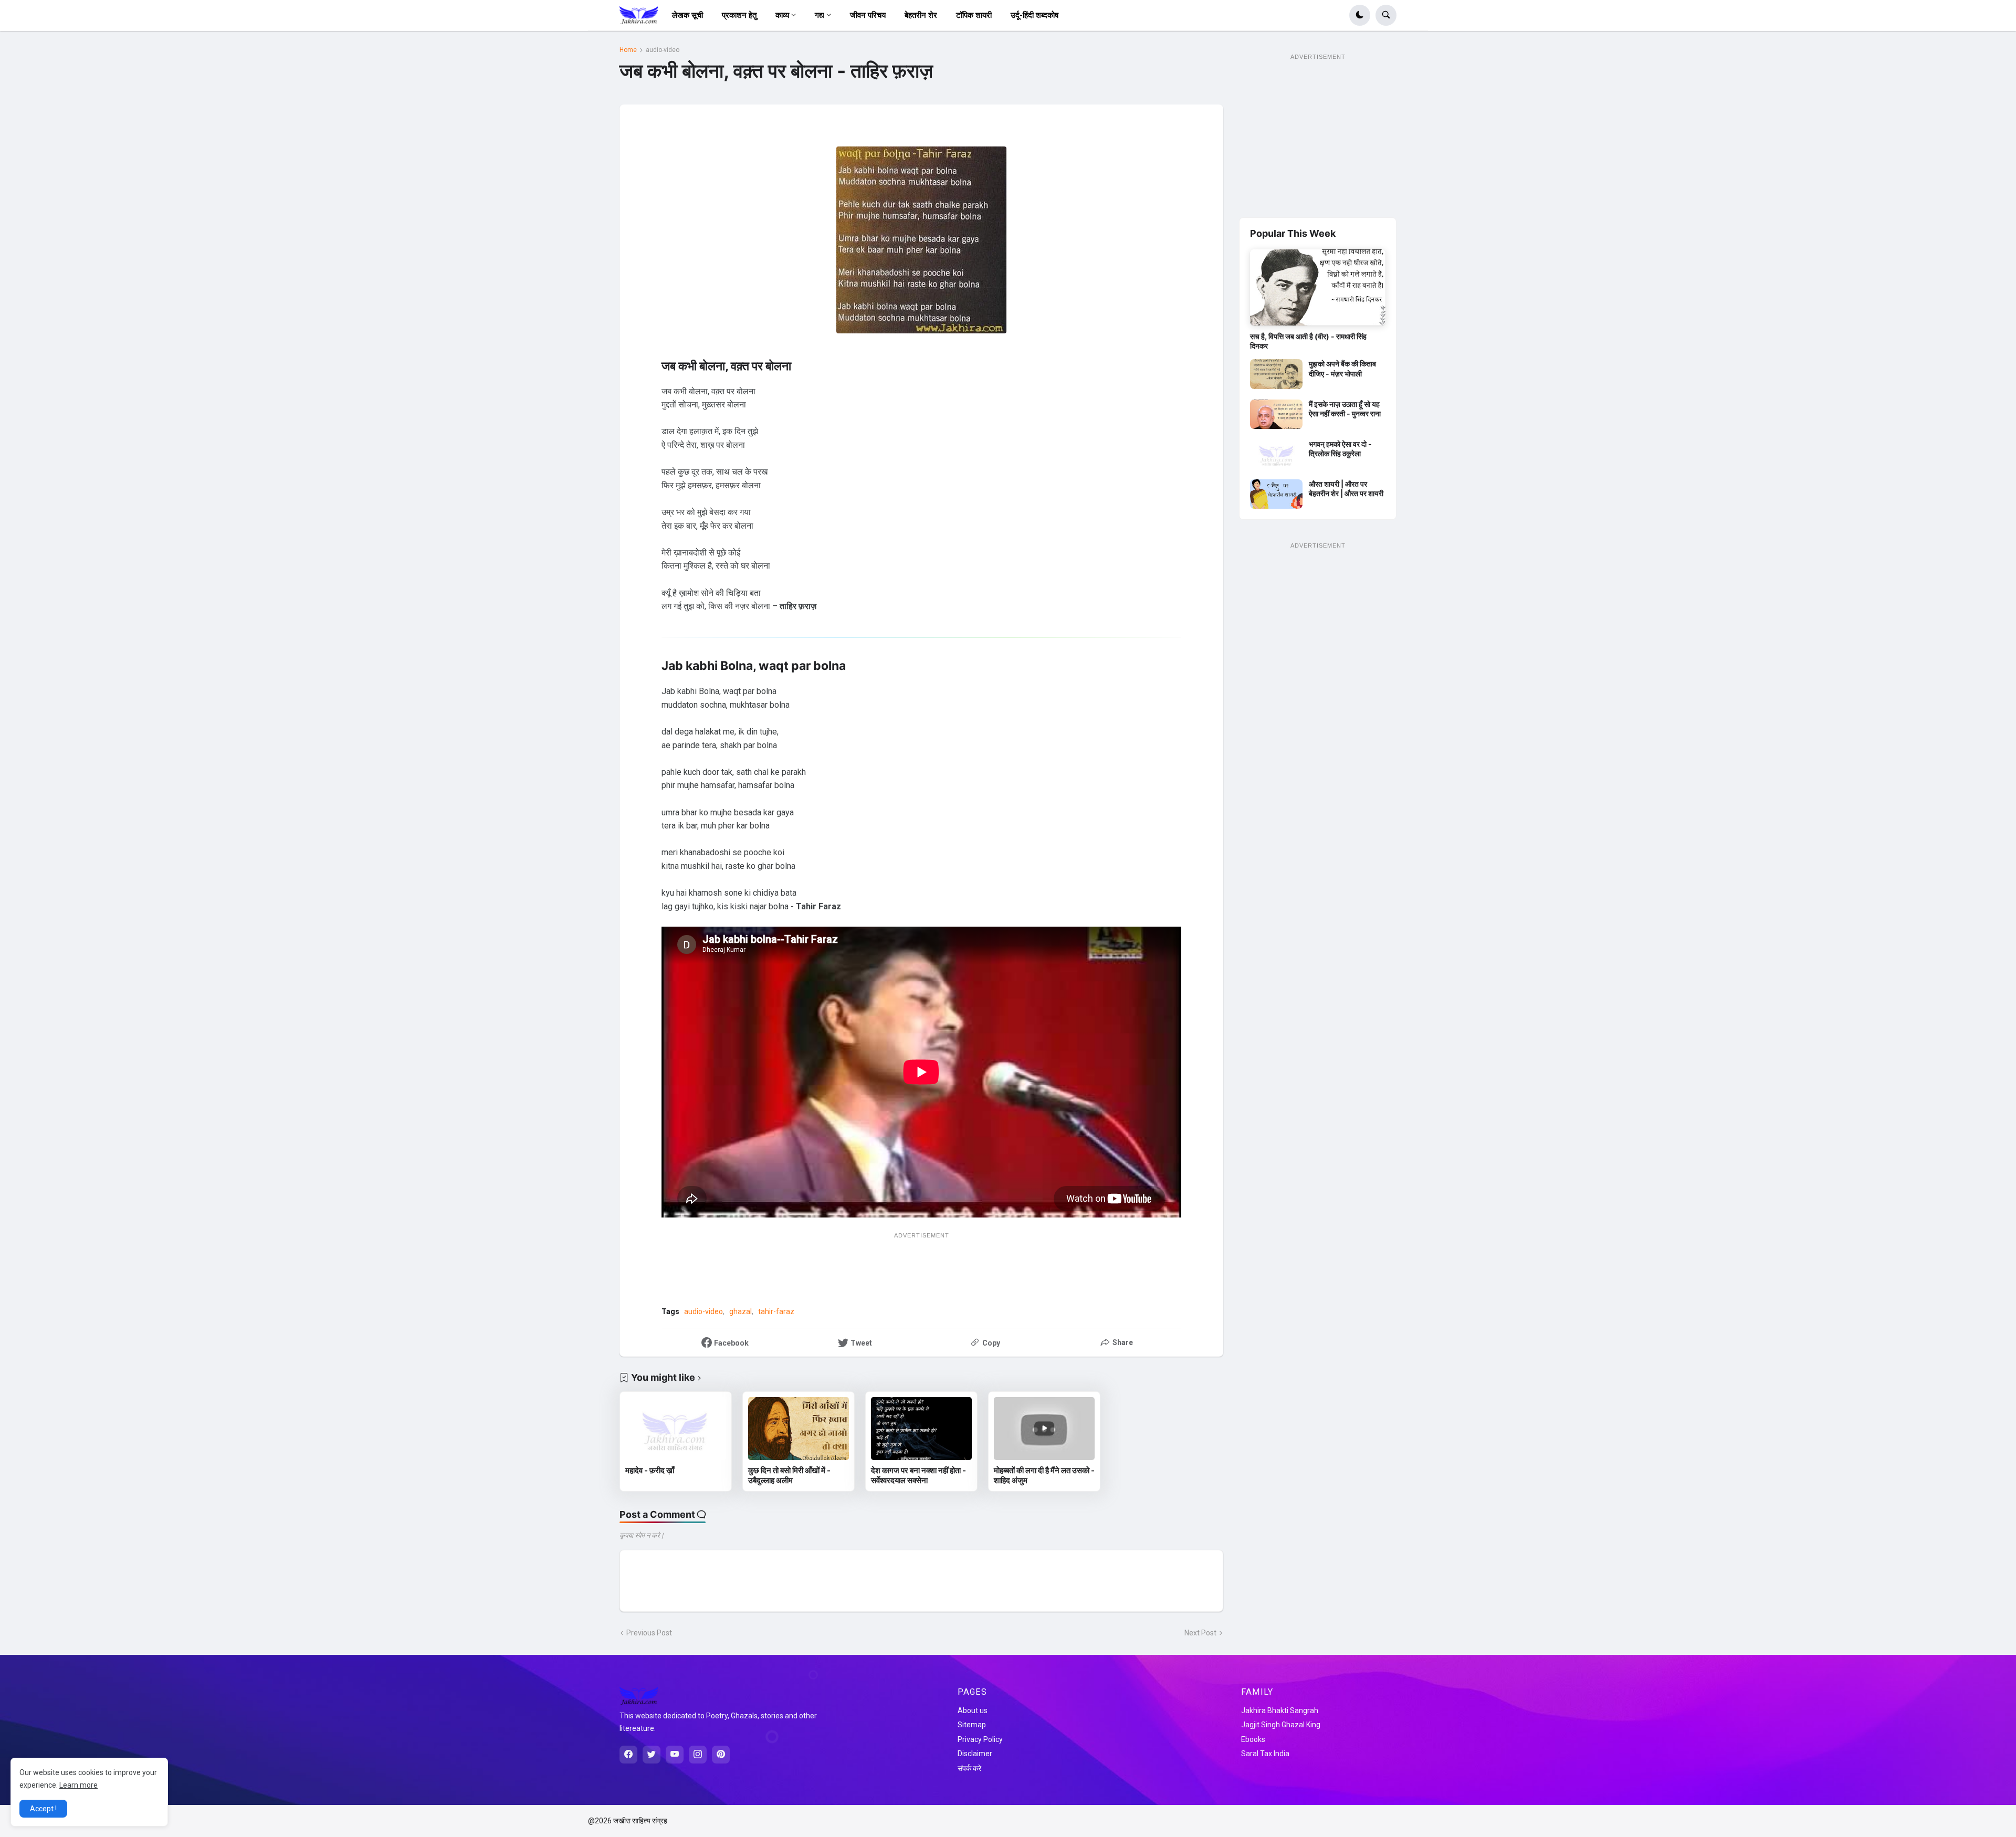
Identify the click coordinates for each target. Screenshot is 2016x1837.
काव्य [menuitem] (782, 15)
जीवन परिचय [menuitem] (868, 15)
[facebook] (628, 1755)
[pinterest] (721, 1755)
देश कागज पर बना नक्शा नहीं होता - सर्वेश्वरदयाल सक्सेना (918, 1476)
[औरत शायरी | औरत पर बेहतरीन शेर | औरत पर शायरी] (1276, 494)
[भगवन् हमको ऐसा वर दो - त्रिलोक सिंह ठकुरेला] (1276, 454)
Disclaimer (975, 1754)
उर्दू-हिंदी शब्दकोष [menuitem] (1035, 15)
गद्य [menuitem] (820, 15)
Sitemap (972, 1725)
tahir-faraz (776, 1311)
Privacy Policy (980, 1739)
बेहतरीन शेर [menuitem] (921, 15)
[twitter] (652, 1755)
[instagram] (698, 1755)
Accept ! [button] (43, 1809)
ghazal (741, 1311)
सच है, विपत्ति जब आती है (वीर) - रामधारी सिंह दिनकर (1308, 341)
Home (628, 50)
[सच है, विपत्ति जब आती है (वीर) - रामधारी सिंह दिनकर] (1318, 287)
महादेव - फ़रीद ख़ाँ (650, 1470)
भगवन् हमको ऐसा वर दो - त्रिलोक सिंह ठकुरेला (1340, 449)
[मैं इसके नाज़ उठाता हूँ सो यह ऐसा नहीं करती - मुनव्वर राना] (1276, 414)
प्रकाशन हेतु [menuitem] (739, 15)
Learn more (78, 1785)
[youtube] (675, 1755)
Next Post (1200, 1633)
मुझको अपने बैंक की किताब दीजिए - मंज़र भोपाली (1342, 368)
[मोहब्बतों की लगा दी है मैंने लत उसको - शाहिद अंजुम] (1044, 1429)
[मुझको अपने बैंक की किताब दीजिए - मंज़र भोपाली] (1276, 374)
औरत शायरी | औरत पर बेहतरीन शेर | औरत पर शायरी (1346, 489)
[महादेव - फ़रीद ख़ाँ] (676, 1429)
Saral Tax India (1265, 1754)
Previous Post (649, 1633)
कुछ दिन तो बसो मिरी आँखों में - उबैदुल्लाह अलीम (789, 1476)
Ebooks (1253, 1739)
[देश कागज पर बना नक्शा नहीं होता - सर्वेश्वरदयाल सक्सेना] (921, 1429)
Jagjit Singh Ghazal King (1281, 1725)
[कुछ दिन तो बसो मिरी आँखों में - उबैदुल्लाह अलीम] (799, 1429)
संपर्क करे (969, 1768)
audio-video (663, 50)
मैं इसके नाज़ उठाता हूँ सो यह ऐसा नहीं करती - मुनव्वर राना (1345, 409)
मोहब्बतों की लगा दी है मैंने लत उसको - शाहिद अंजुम (1044, 1476)
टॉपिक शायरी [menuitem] (974, 15)
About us (973, 1710)
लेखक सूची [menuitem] (687, 15)
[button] (1360, 15)
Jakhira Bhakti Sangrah (1280, 1710)
